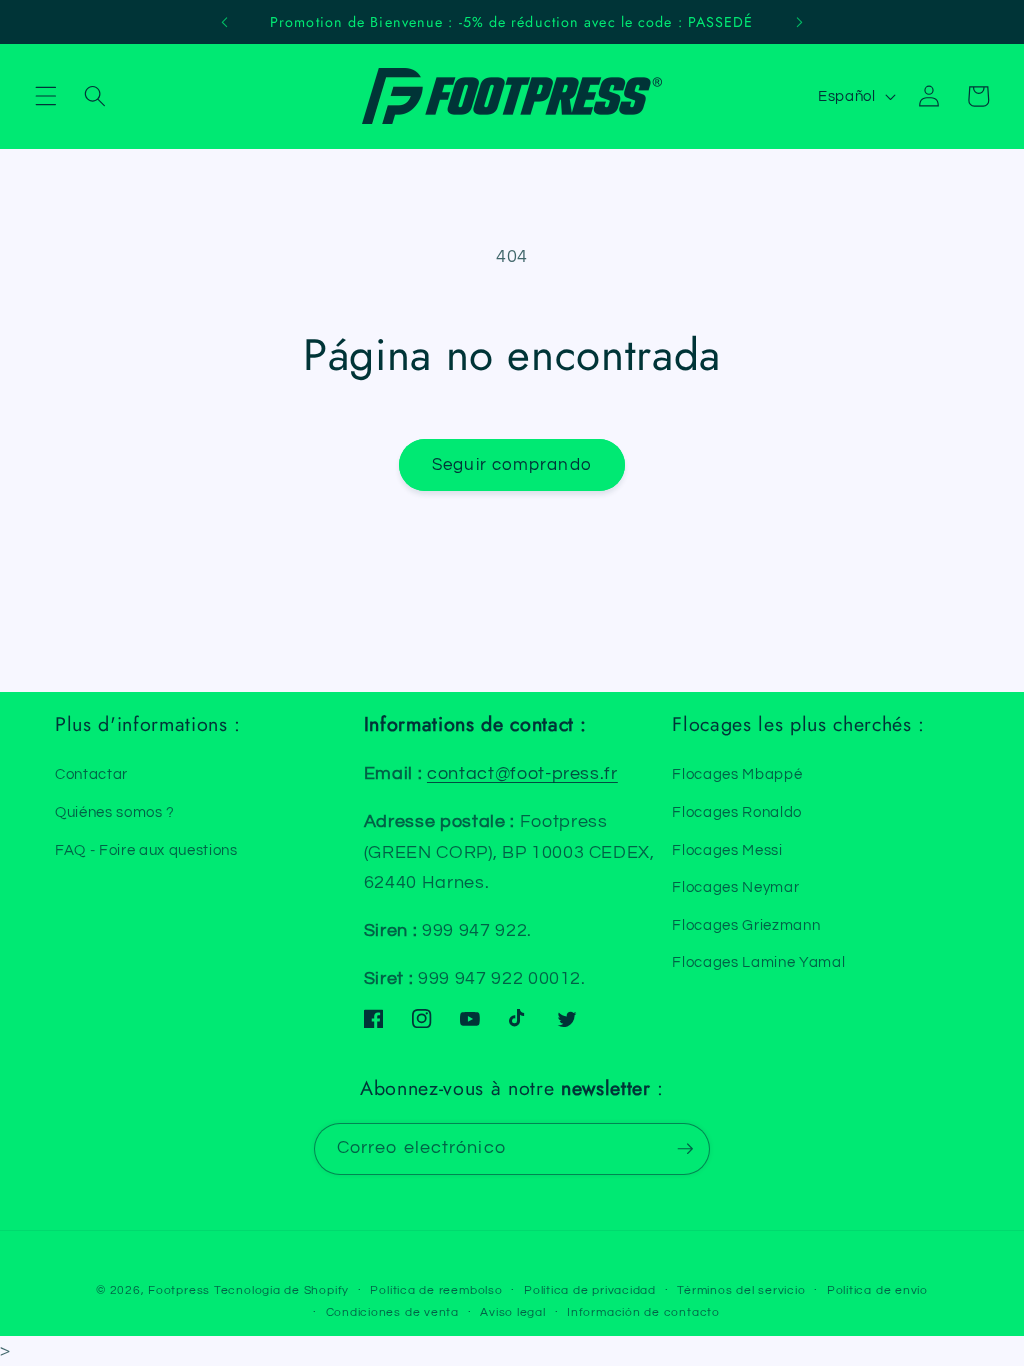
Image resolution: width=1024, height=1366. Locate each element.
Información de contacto (643, 1312)
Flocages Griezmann (746, 925)
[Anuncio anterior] (225, 22)
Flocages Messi (727, 850)
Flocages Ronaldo (737, 812)
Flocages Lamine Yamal (758, 962)
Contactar (91, 774)
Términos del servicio (741, 1290)
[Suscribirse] (685, 1149)
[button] (46, 96)
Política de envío (877, 1290)
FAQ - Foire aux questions (146, 850)
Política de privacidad (590, 1290)
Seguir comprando (512, 464)
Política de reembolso (436, 1290)
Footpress (179, 1290)
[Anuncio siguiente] (799, 22)
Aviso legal (512, 1312)
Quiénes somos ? (115, 812)
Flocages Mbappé (737, 774)
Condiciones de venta (392, 1312)
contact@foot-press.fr (522, 774)
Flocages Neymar (735, 887)
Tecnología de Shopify (281, 1290)
